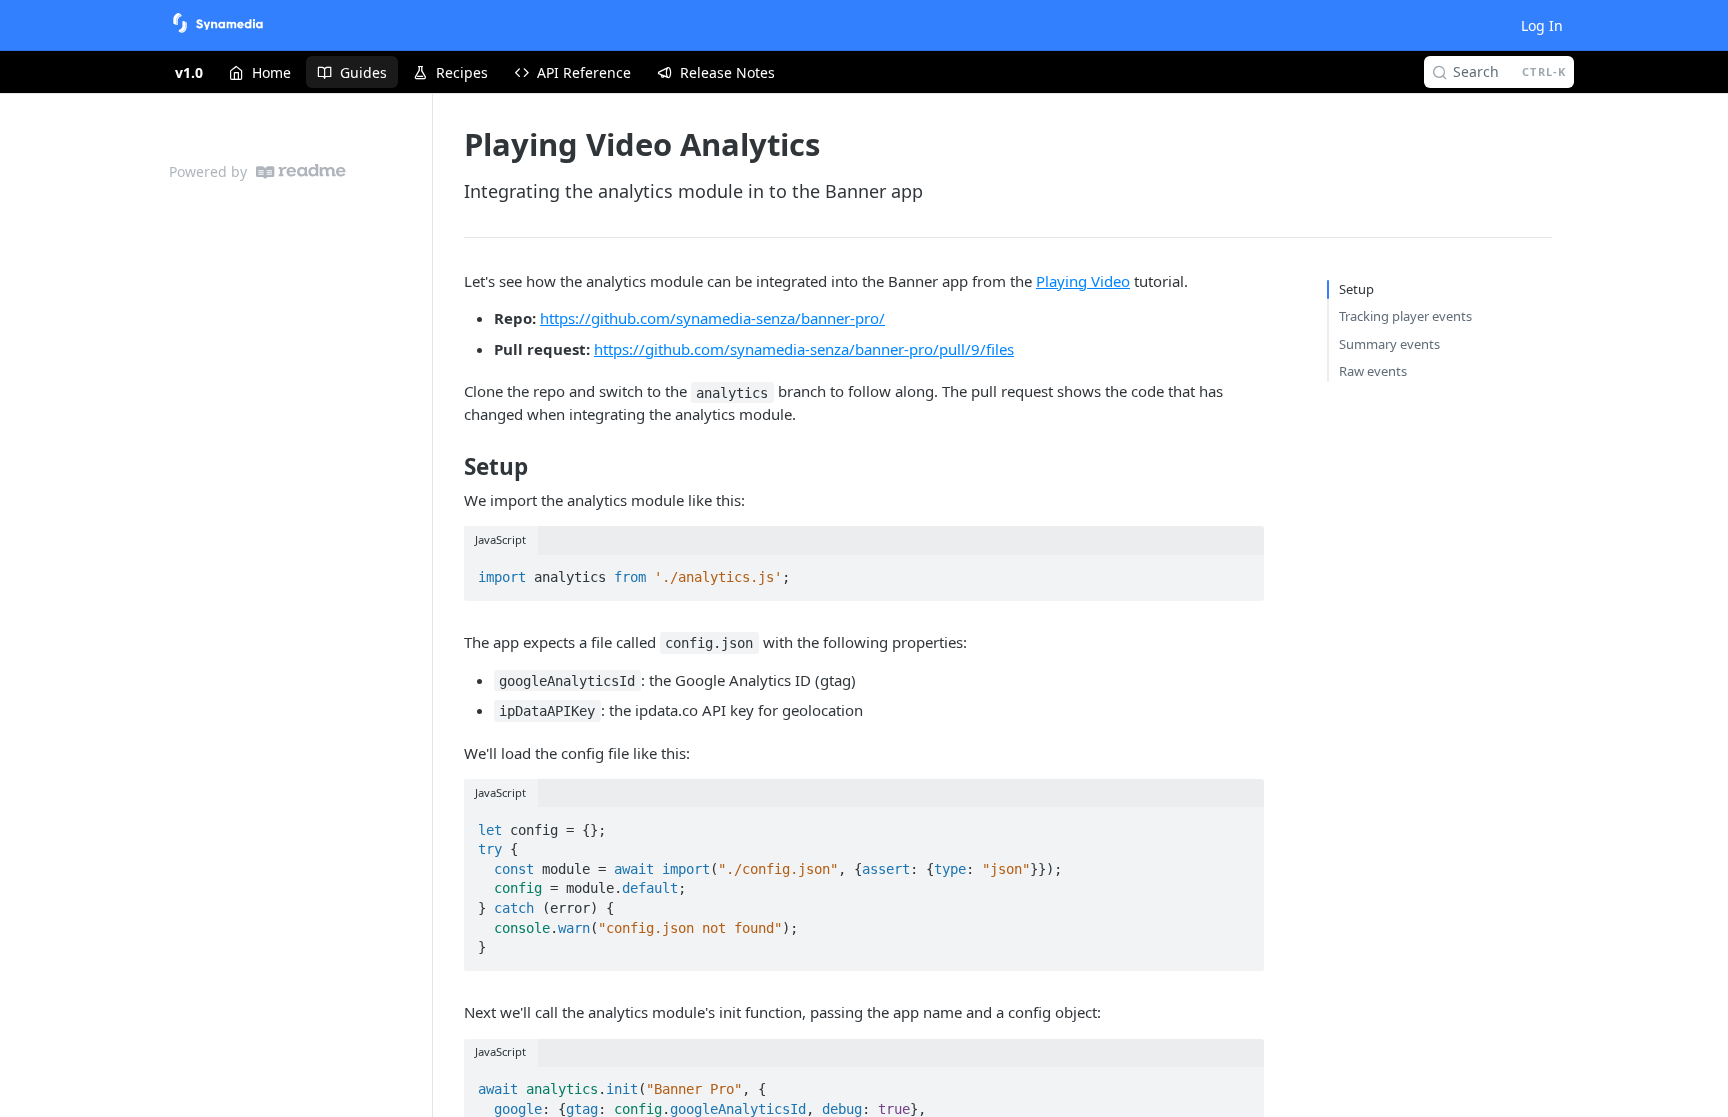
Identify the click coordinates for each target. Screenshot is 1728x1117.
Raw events (1373, 371)
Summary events (1389, 344)
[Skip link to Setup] (450, 467)
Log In (1542, 25)
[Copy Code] (1240, 571)
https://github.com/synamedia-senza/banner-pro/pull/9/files (804, 349)
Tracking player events (1405, 316)
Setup (1356, 289)
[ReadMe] (301, 171)
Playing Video (1083, 281)
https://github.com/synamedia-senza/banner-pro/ (712, 318)
